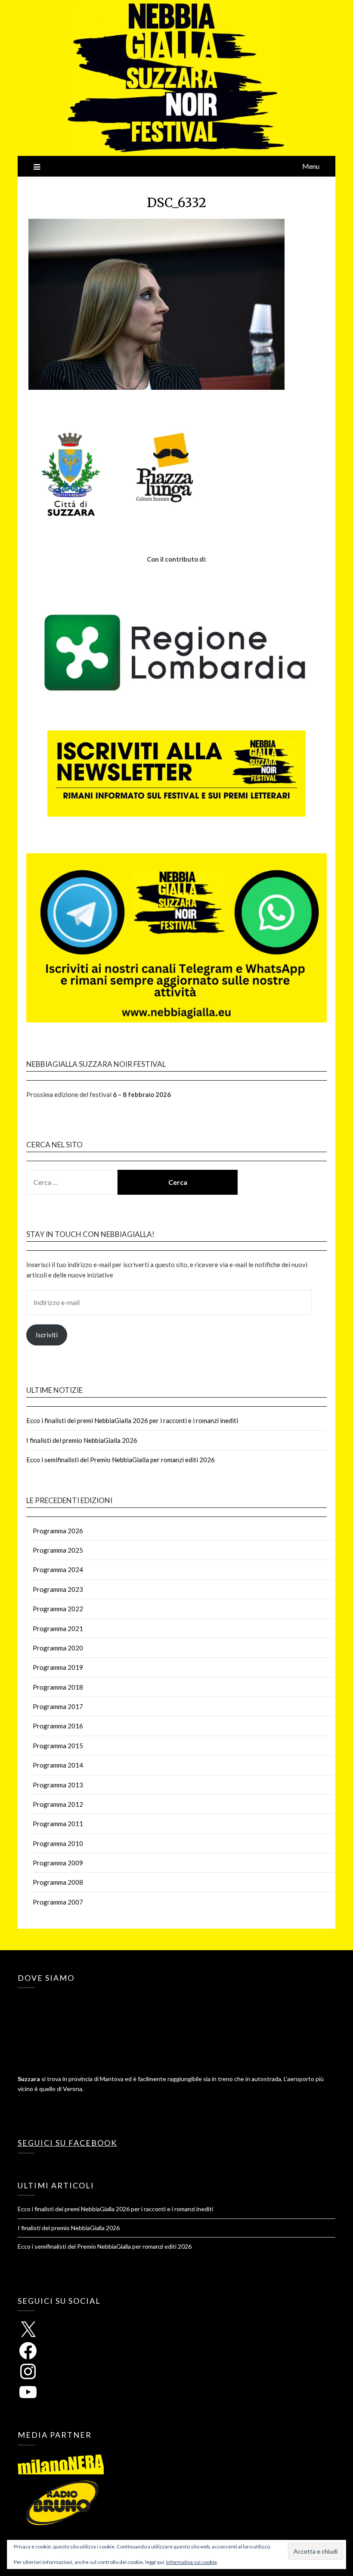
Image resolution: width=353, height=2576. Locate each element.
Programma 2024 (58, 1569)
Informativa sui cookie (192, 2562)
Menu (311, 166)
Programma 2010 (58, 1843)
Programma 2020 (58, 1648)
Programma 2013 (58, 1785)
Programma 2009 (58, 1863)
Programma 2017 (58, 1706)
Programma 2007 (58, 1902)
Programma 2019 (58, 1667)
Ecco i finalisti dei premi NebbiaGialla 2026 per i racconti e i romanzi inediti (132, 1420)
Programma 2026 (58, 1531)
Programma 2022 (58, 1609)
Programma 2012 (58, 1804)
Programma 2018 (58, 1687)
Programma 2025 (58, 1550)
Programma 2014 (58, 1765)
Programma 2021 (58, 1628)
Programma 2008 (58, 1882)
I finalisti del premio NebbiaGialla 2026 (82, 1440)
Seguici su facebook (67, 2143)
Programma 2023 (58, 1589)
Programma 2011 (58, 1824)
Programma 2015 (58, 1746)
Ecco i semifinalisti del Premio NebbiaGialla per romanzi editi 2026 (121, 1460)
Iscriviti (47, 1335)
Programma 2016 (58, 1726)
